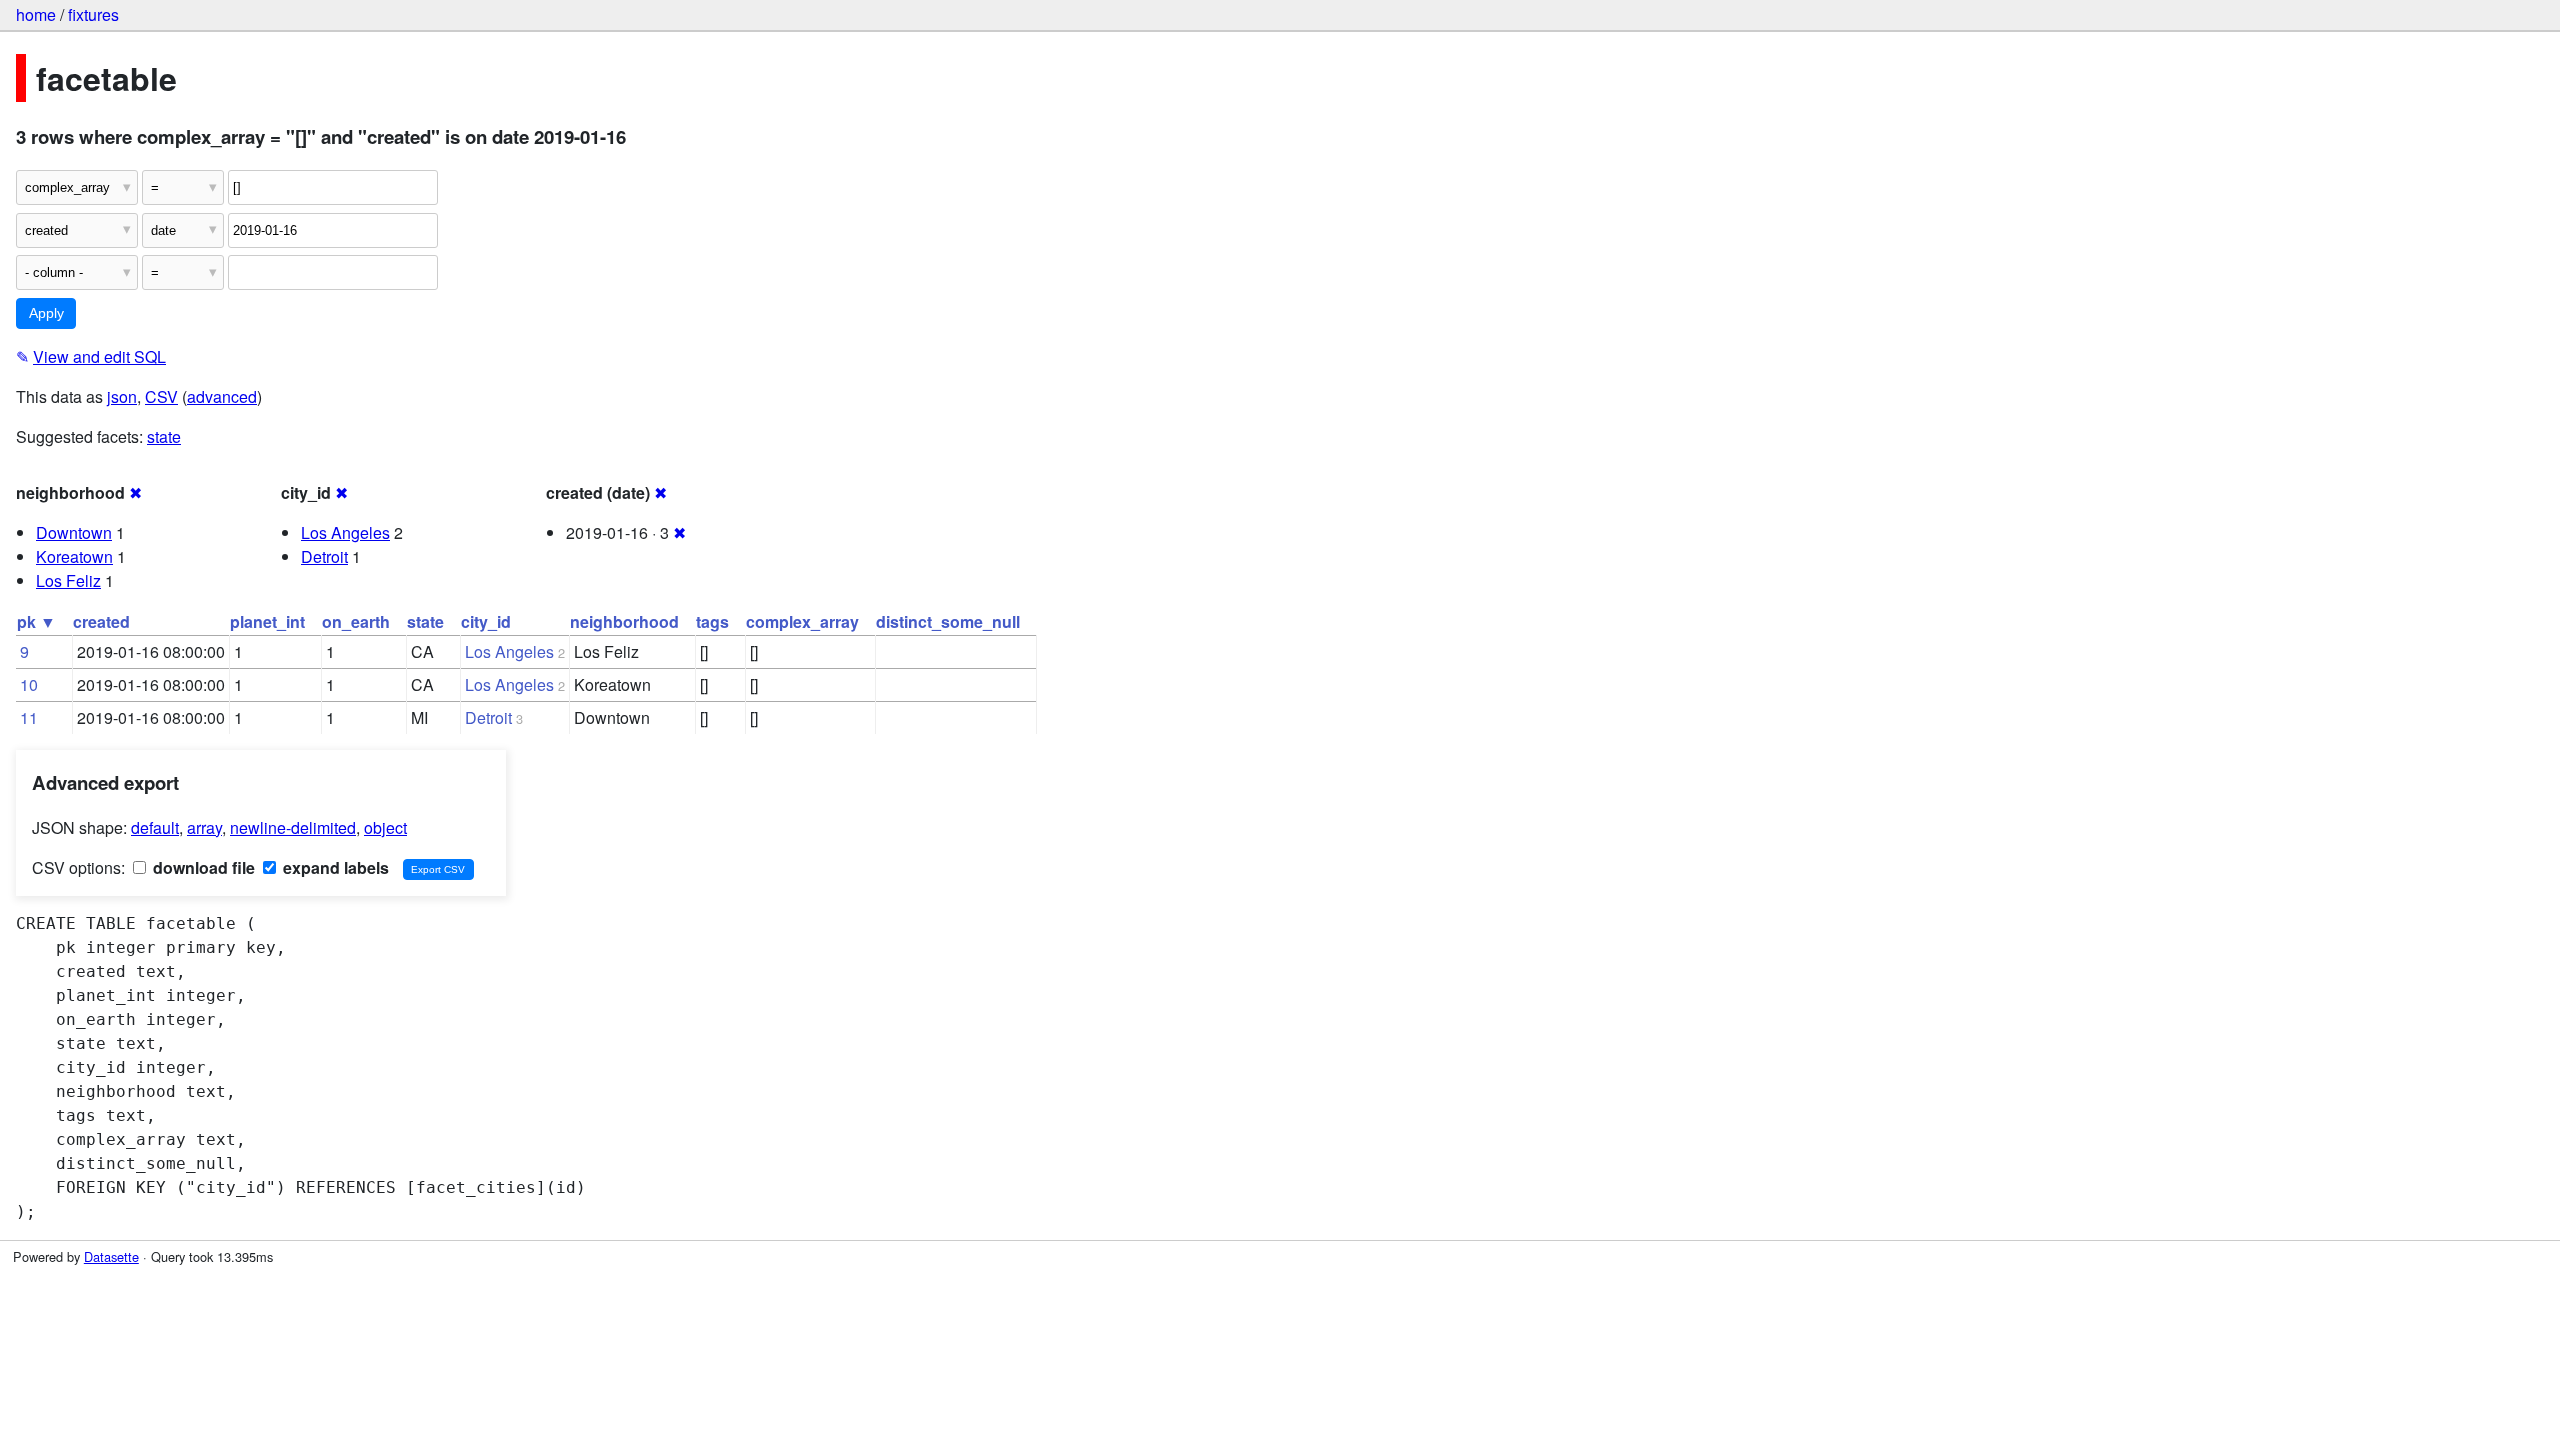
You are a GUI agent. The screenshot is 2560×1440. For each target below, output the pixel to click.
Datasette (111, 1256)
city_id (486, 621)
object (385, 827)
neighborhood (624, 621)
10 (29, 684)
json (122, 396)
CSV (161, 396)
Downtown (74, 532)
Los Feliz (68, 580)
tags (712, 621)
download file (202, 867)
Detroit (324, 556)
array (204, 827)
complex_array (802, 621)
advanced (222, 396)
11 (29, 717)
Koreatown (74, 556)
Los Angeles (345, 532)
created (101, 621)
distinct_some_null (948, 621)
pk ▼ (36, 621)
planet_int (267, 621)
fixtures (93, 14)
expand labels (334, 867)
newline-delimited (293, 827)
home (36, 14)
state (164, 436)
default (155, 827)
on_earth (356, 621)
